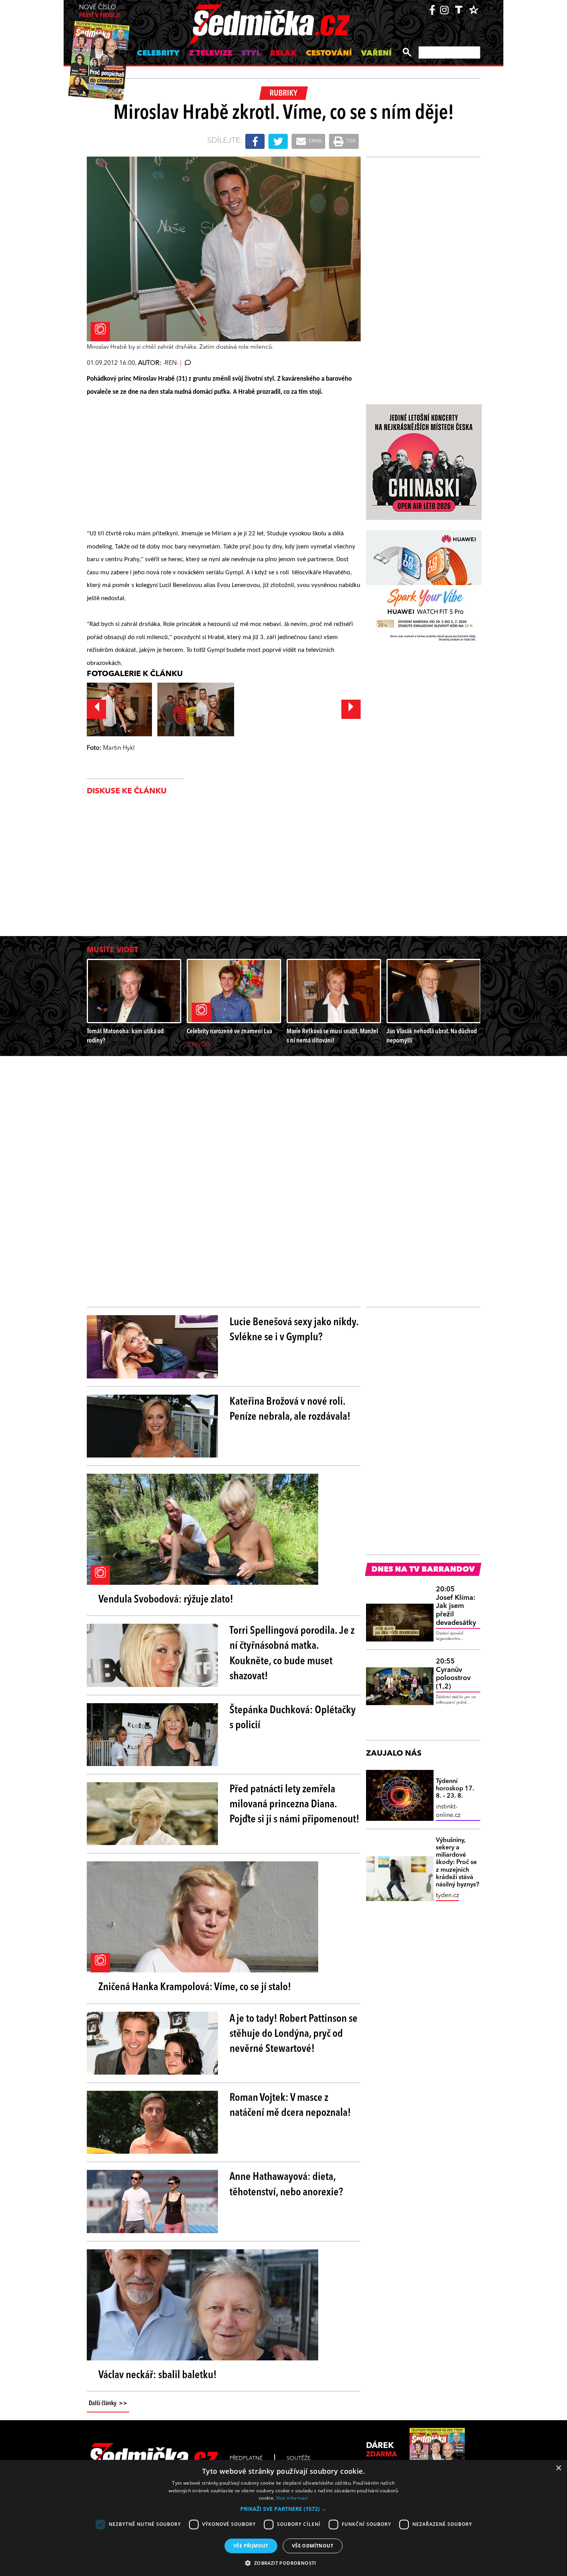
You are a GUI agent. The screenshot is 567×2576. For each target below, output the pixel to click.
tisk (351, 141)
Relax (283, 54)
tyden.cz (447, 1896)
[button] (283, 2509)
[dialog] (283, 2518)
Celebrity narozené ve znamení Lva (229, 1032)
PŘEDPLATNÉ (246, 2458)
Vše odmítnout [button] (313, 2546)
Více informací (292, 2498)
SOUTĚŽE (299, 2458)
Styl (251, 54)
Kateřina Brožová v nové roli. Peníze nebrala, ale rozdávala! (290, 1409)
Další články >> (108, 2404)
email (315, 141)
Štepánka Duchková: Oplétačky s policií (293, 1718)
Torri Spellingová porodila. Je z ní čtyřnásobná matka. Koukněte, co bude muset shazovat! (292, 1654)
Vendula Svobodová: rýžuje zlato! (166, 1600)
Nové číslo (99, 12)
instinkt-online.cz (448, 1811)
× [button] (558, 2468)
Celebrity (158, 54)
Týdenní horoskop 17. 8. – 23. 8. (455, 1789)
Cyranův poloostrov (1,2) (453, 1674)
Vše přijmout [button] (251, 2546)
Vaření (376, 54)
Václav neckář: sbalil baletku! (158, 2375)
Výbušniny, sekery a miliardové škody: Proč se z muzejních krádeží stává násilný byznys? (457, 1863)
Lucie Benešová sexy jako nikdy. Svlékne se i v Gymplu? (294, 1330)
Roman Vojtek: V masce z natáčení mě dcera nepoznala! (290, 2106)
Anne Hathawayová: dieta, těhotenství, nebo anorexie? (286, 2185)
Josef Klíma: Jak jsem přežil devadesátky (456, 1606)
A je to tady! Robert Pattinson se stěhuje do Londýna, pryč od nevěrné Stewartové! (294, 2034)
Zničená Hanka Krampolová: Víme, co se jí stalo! (195, 1987)
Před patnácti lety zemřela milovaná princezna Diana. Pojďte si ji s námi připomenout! (294, 1805)
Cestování (329, 54)
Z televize (211, 54)
